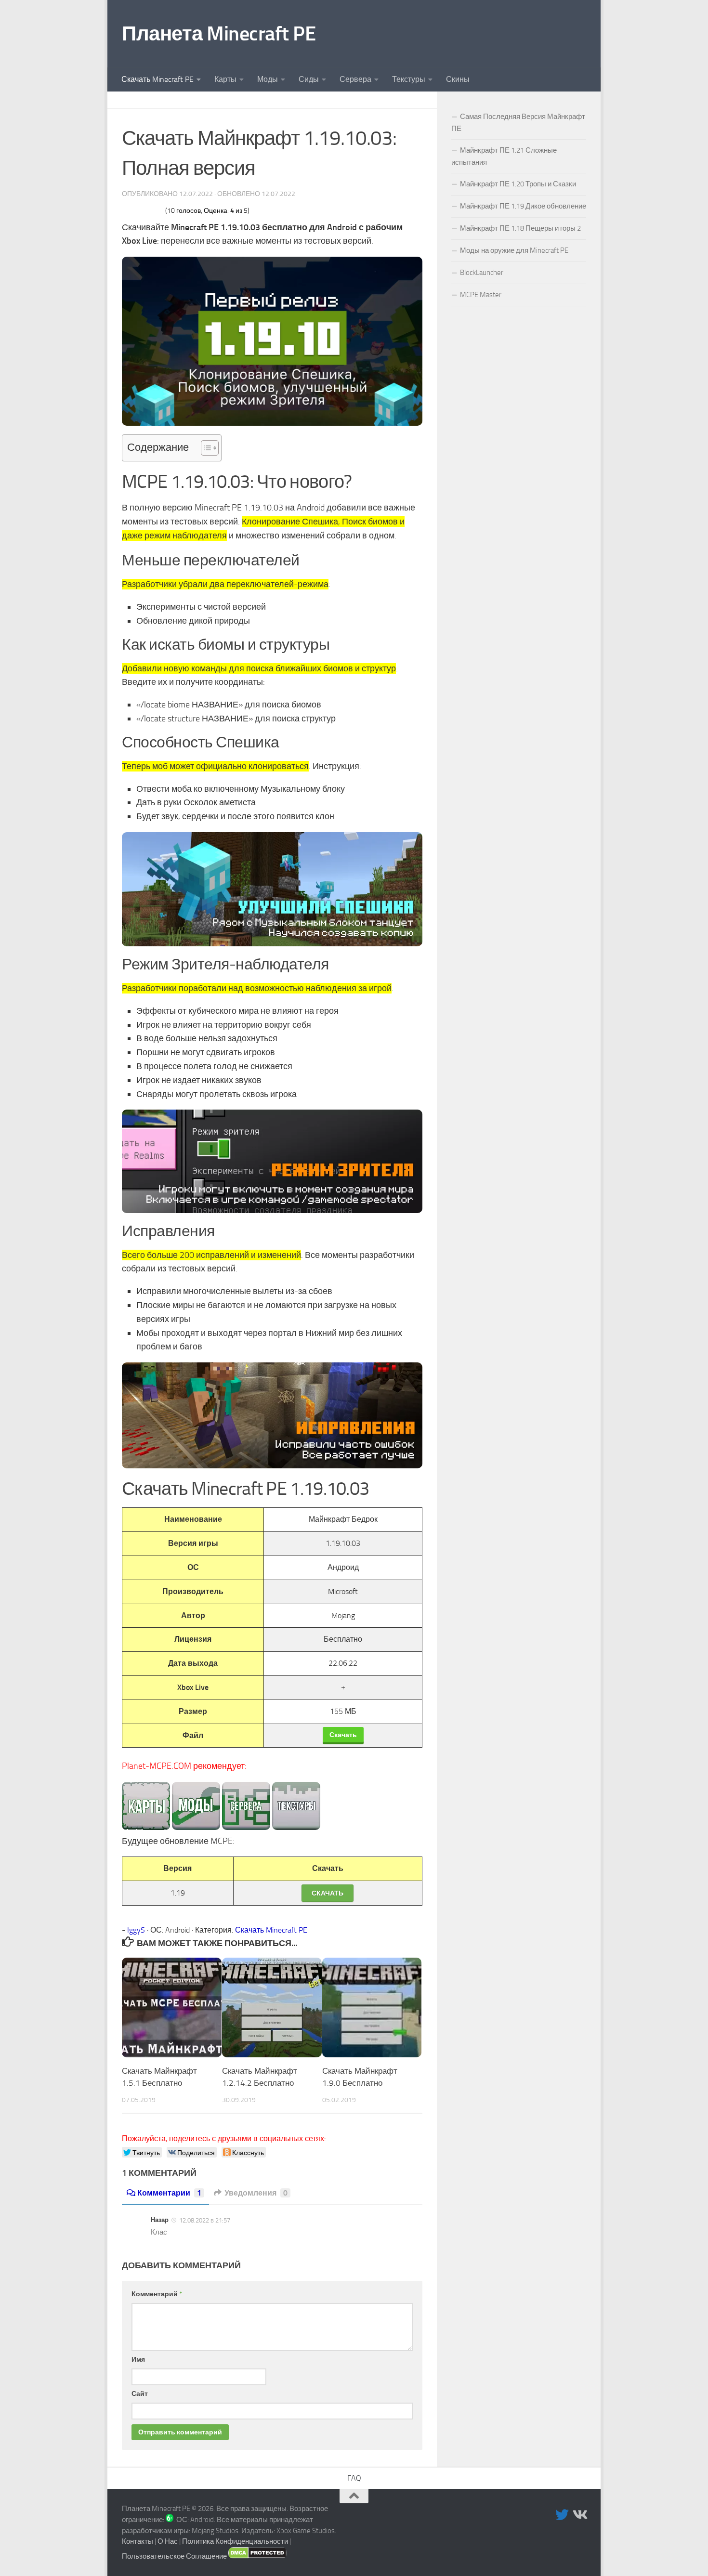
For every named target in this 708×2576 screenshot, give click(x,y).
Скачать (343, 1735)
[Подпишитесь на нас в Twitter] (562, 2515)
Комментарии (169, 2193)
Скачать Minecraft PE (157, 79)
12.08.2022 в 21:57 (205, 2220)
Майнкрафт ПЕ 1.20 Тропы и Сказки (518, 184)
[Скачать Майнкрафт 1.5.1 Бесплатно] (172, 2007)
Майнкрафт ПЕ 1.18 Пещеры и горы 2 (520, 228)
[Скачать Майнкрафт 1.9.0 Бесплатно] (372, 2007)
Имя (138, 2360)
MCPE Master (481, 295)
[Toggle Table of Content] (205, 448)
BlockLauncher (482, 273)
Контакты (138, 2541)
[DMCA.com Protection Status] (257, 2556)
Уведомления (256, 2193)
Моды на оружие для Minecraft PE (514, 250)
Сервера (355, 79)
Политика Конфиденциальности (235, 2541)
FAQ (354, 2478)
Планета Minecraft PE (219, 34)
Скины (458, 79)
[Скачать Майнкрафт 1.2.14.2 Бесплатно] (272, 2007)
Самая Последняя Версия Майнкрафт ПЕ (518, 123)
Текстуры (409, 79)
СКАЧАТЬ (328, 1893)
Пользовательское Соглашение (174, 2556)
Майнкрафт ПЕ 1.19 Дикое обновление (523, 206)
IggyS (136, 1930)
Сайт (140, 2394)
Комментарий (157, 2294)
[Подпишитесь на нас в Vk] (579, 2515)
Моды (268, 79)
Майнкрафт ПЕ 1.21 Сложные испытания (504, 156)
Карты (225, 79)
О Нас (168, 2541)
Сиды (309, 79)
